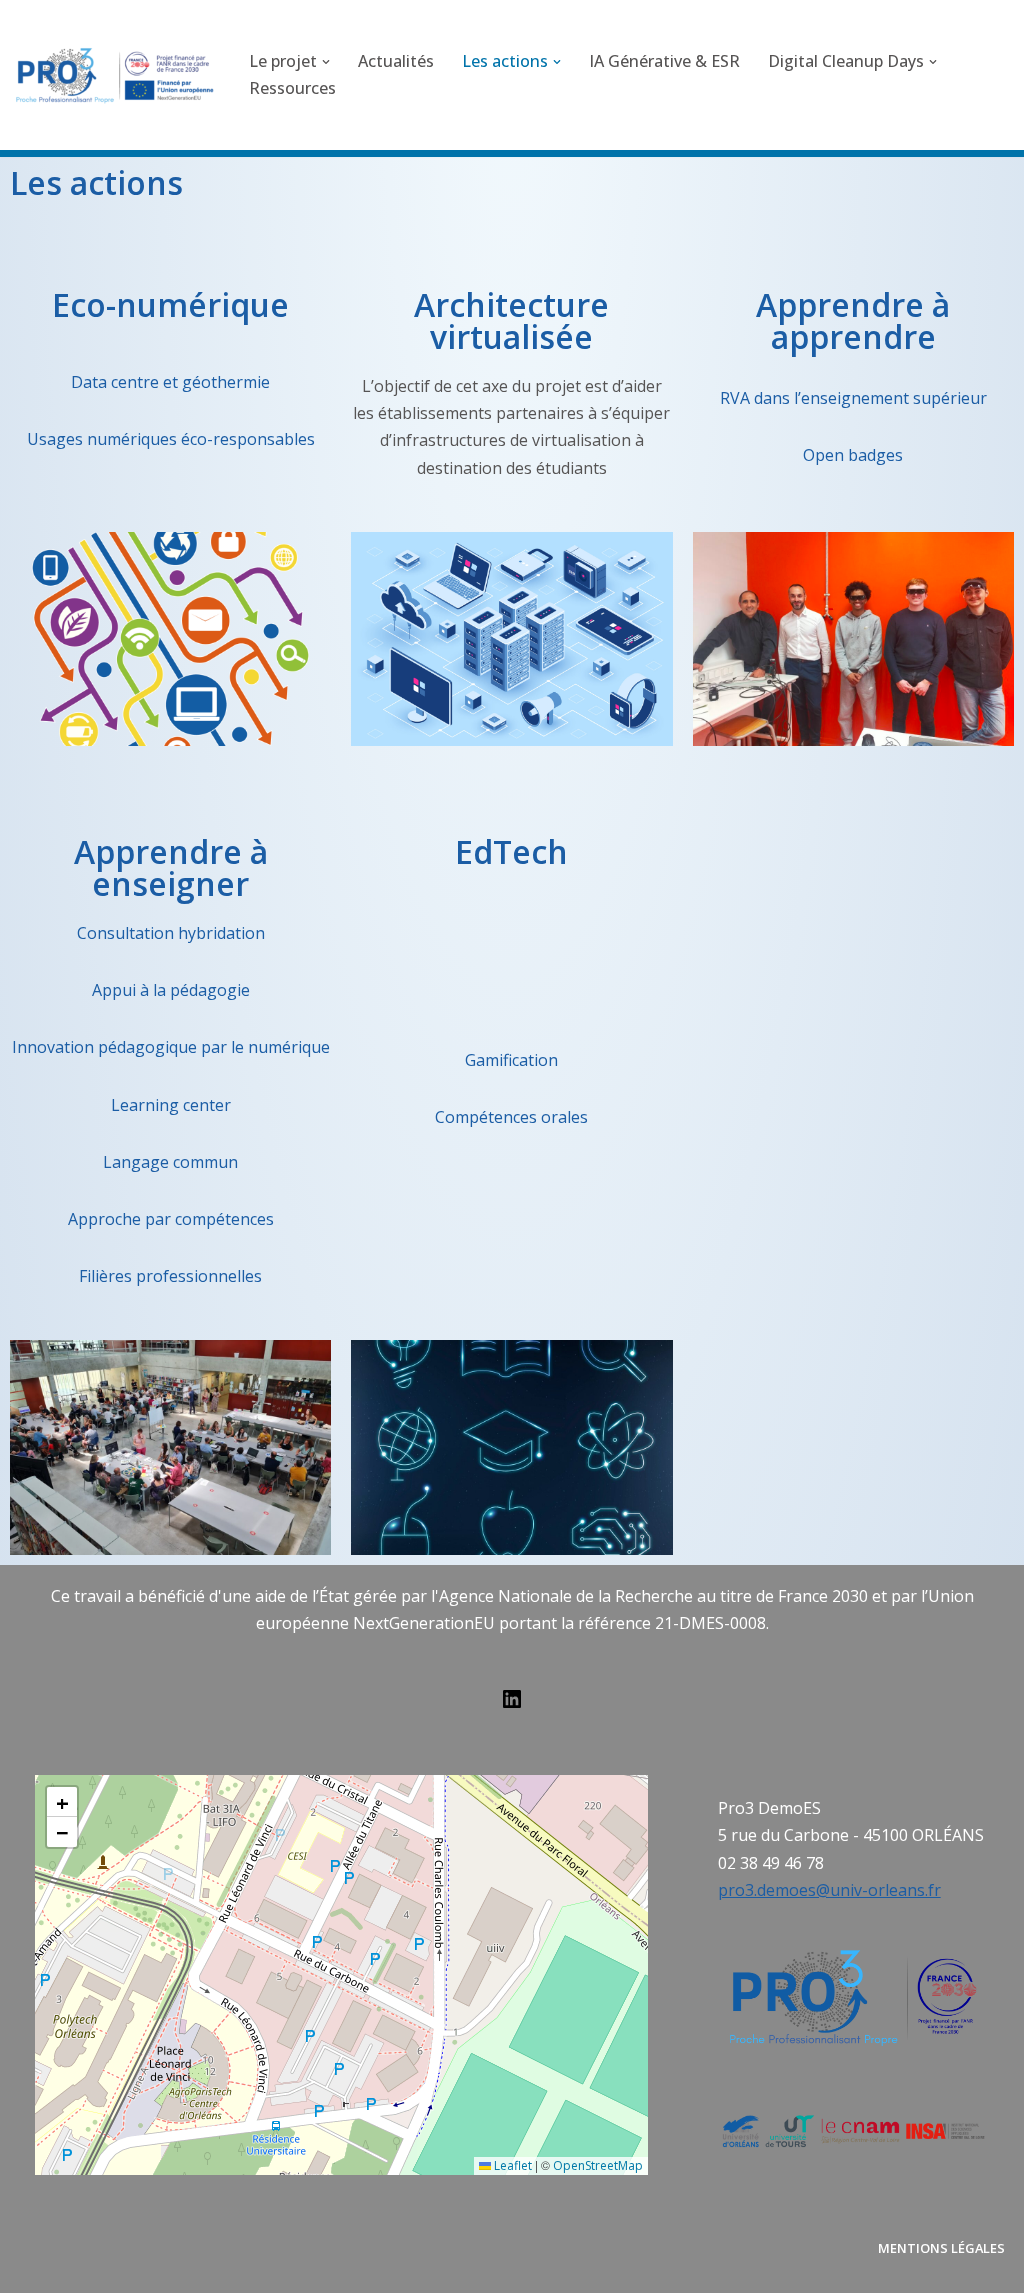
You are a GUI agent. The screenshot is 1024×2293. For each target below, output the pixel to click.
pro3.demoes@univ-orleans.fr (829, 1890)
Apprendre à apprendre (853, 320)
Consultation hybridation (171, 933)
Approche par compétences (171, 1219)
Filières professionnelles (170, 1276)
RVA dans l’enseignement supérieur (853, 398)
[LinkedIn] (512, 1705)
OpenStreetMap (598, 2165)
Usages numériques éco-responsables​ (171, 439)
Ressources (292, 88)
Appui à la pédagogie (171, 990)
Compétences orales (511, 1117)
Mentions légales (941, 2248)
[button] (326, 62)
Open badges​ (853, 455)
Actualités (396, 61)
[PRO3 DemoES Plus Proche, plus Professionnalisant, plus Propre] (115, 75)
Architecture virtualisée (511, 320)
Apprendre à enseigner (171, 867)
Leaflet (511, 2165)
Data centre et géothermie (170, 382)
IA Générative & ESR (664, 61)
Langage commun (170, 1162)
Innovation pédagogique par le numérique (171, 1047)
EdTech (511, 851)
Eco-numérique (170, 304)
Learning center (171, 1105)
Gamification (511, 1060)
